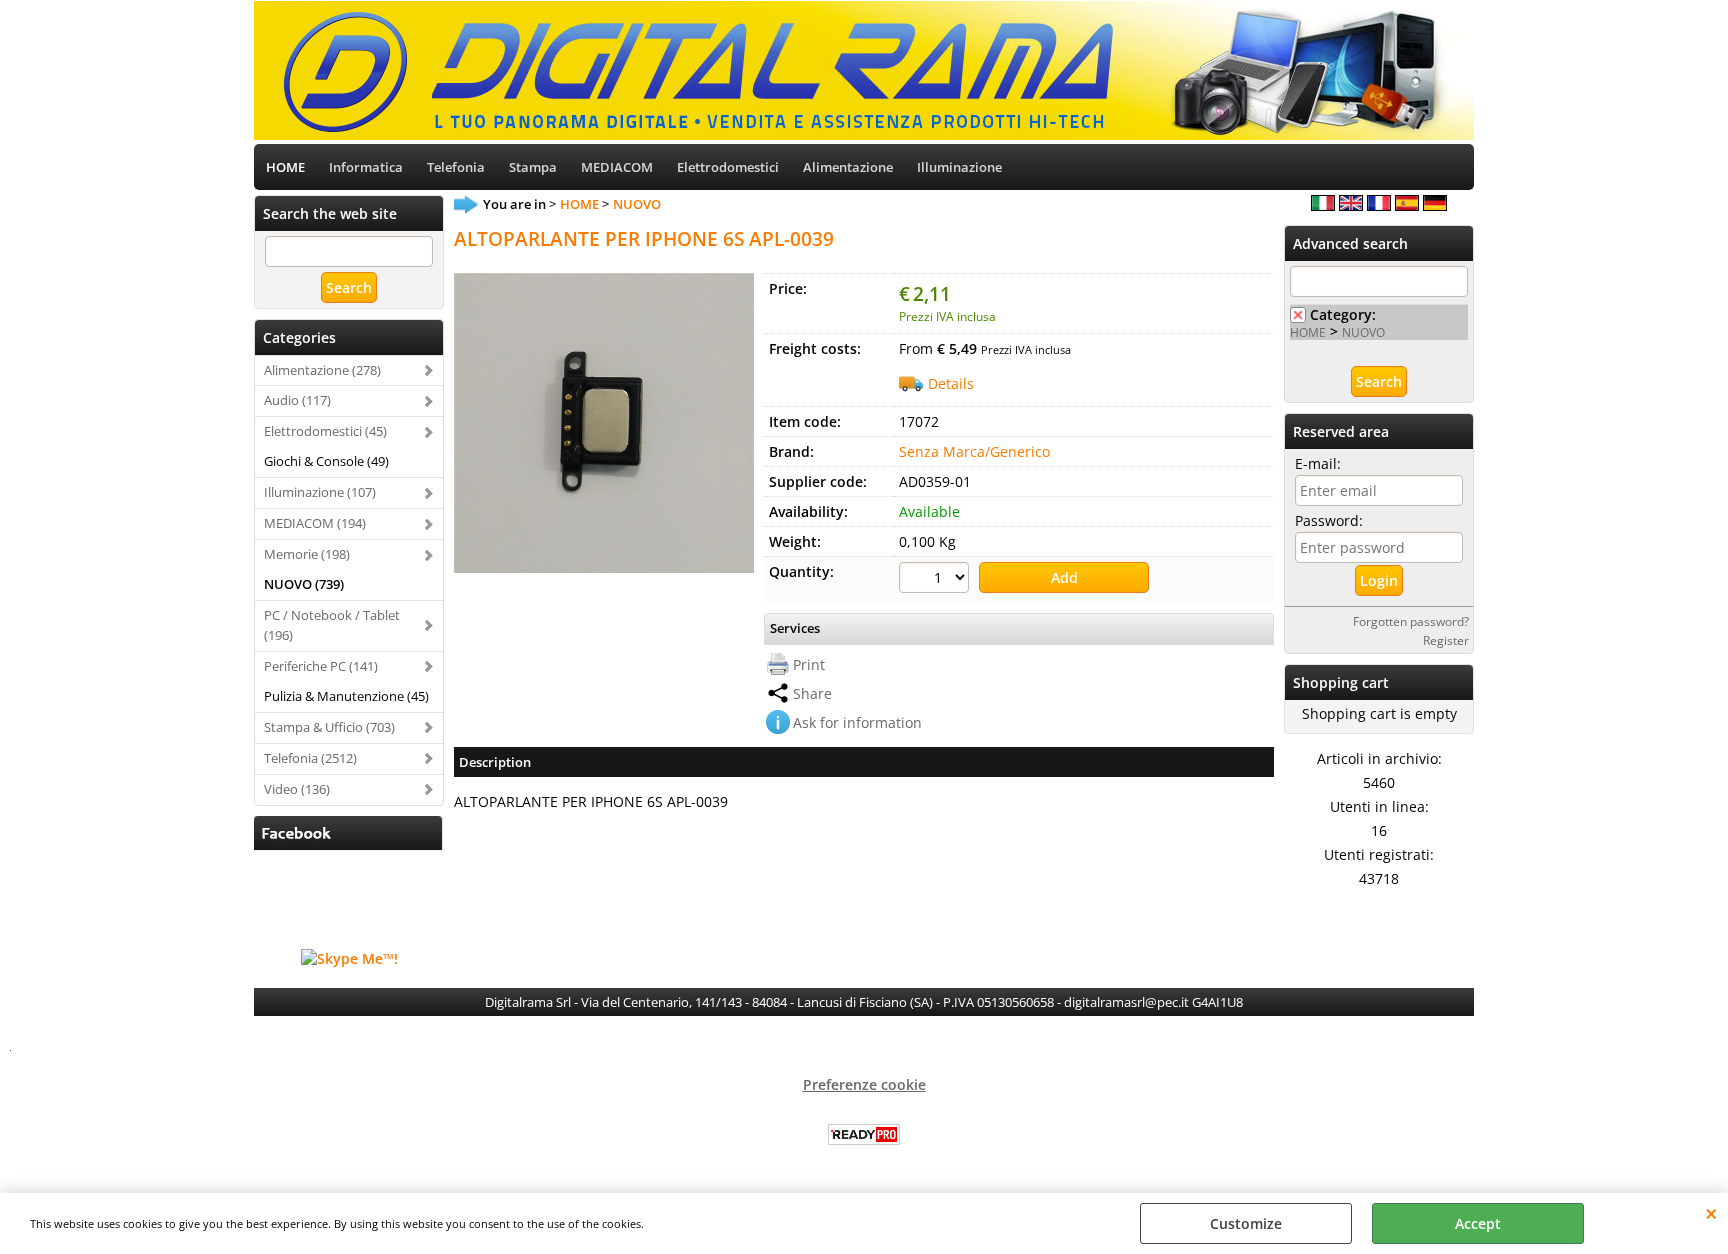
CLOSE (1711, 1213)
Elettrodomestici (728, 167)
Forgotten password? (1411, 621)
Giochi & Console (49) (326, 461)
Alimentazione (848, 167)
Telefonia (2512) (310, 758)
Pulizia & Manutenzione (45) (346, 696)
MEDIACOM (617, 167)
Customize (1246, 1223)
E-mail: (1318, 463)
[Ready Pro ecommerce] (864, 1134)
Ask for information (857, 722)
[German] (1435, 205)
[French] (1379, 205)
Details (951, 383)
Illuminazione (959, 167)
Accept (1478, 1223)
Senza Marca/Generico (974, 451)
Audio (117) (297, 400)
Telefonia (456, 167)
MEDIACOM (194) (315, 523)
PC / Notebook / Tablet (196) (332, 625)
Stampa (533, 167)
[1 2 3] (936, 580)
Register (1446, 640)
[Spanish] (1407, 205)
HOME (285, 167)
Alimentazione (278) (322, 370)
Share (812, 693)
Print (809, 664)
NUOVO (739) (304, 584)
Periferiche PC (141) (321, 666)
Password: (1329, 520)
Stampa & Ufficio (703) (329, 727)
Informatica (366, 167)
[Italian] (1323, 205)
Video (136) (297, 789)
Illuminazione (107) (320, 492)
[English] (1351, 205)
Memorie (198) (307, 554)
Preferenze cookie (864, 1084)
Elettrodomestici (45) (325, 431)
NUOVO (1363, 332)
